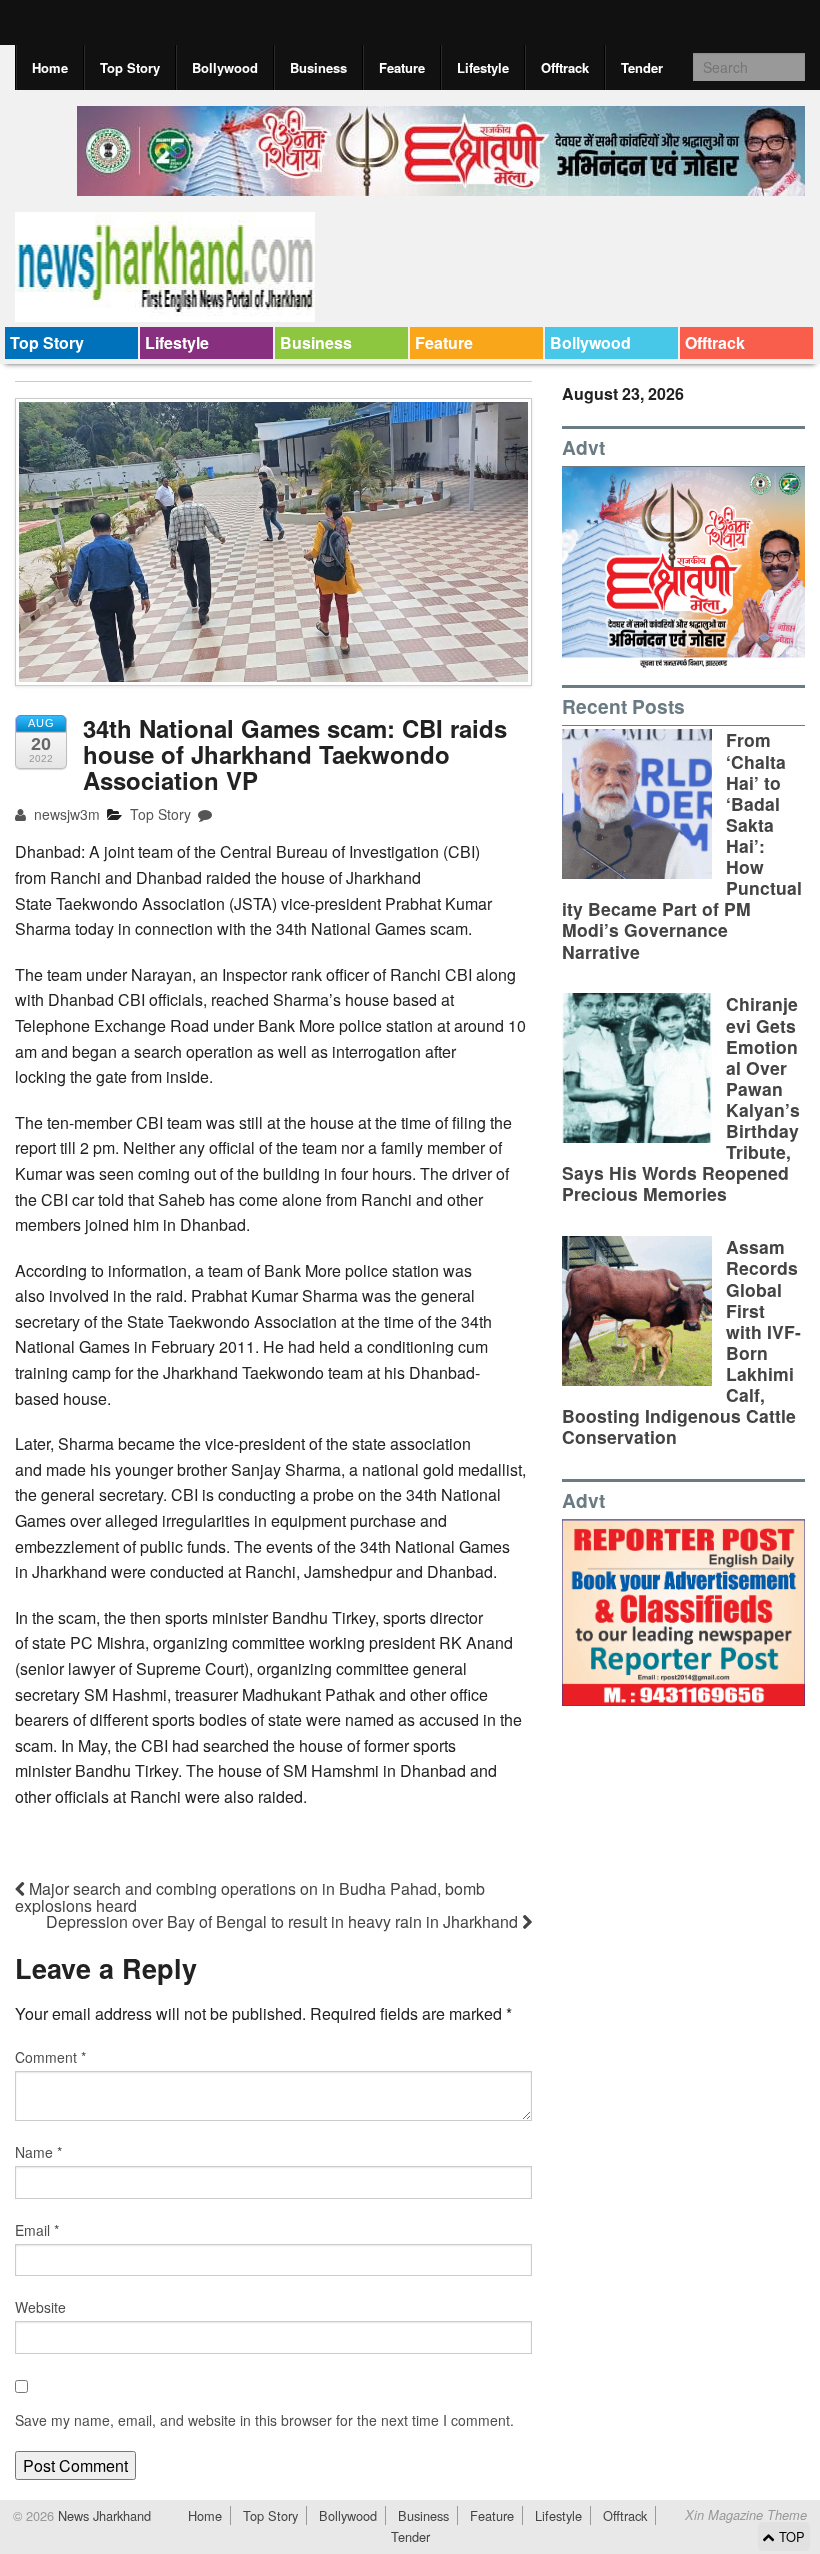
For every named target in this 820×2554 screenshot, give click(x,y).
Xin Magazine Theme (746, 2515)
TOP (790, 2536)
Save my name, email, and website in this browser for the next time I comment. (264, 2420)
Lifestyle (483, 67)
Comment (50, 2057)
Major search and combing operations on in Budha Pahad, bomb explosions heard (250, 1897)
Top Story (130, 67)
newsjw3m (65, 814)
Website (40, 2307)
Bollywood (225, 67)
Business (318, 67)
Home (50, 67)
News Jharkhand (102, 2515)
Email (37, 2230)
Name (38, 2152)
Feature (402, 67)
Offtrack (565, 67)
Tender (642, 67)
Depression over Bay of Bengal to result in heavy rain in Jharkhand (284, 1921)
